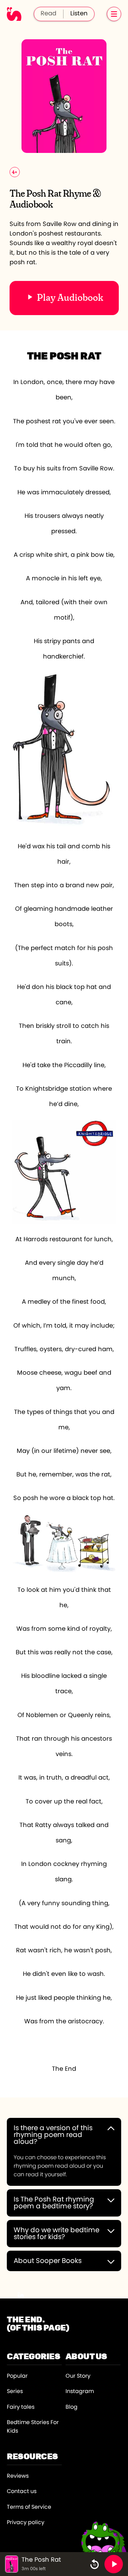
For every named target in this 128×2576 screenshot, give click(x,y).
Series (15, 2391)
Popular (17, 2376)
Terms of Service (29, 2507)
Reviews (18, 2476)
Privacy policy (26, 2522)
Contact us (22, 2491)
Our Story (78, 2376)
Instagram (80, 2391)
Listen (79, 14)
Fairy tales (21, 2407)
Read (48, 14)
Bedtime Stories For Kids (33, 2427)
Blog (72, 2407)
